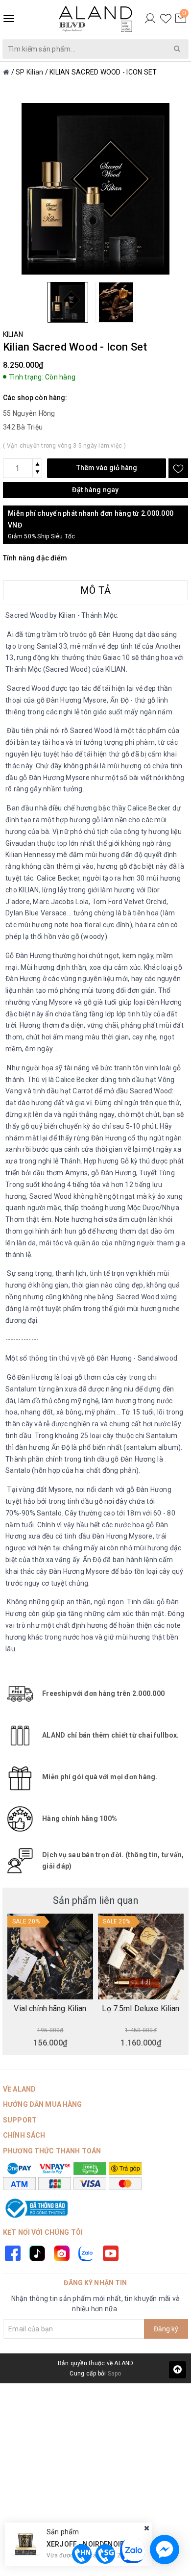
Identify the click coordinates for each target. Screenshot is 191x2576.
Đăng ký (166, 2329)
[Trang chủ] (6, 72)
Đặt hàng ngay (95, 490)
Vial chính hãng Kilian (50, 2009)
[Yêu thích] (166, 19)
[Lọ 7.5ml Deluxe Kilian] (141, 1957)
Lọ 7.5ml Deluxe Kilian (141, 2009)
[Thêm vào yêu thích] (178, 468)
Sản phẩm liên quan (95, 1900)
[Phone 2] (105, 2554)
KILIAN (13, 334)
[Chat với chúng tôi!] (165, 2550)
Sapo (115, 2374)
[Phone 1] (82, 2554)
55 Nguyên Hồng (29, 413)
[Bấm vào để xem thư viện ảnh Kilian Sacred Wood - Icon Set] (95, 189)
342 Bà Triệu (23, 427)
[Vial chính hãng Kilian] (50, 1957)
